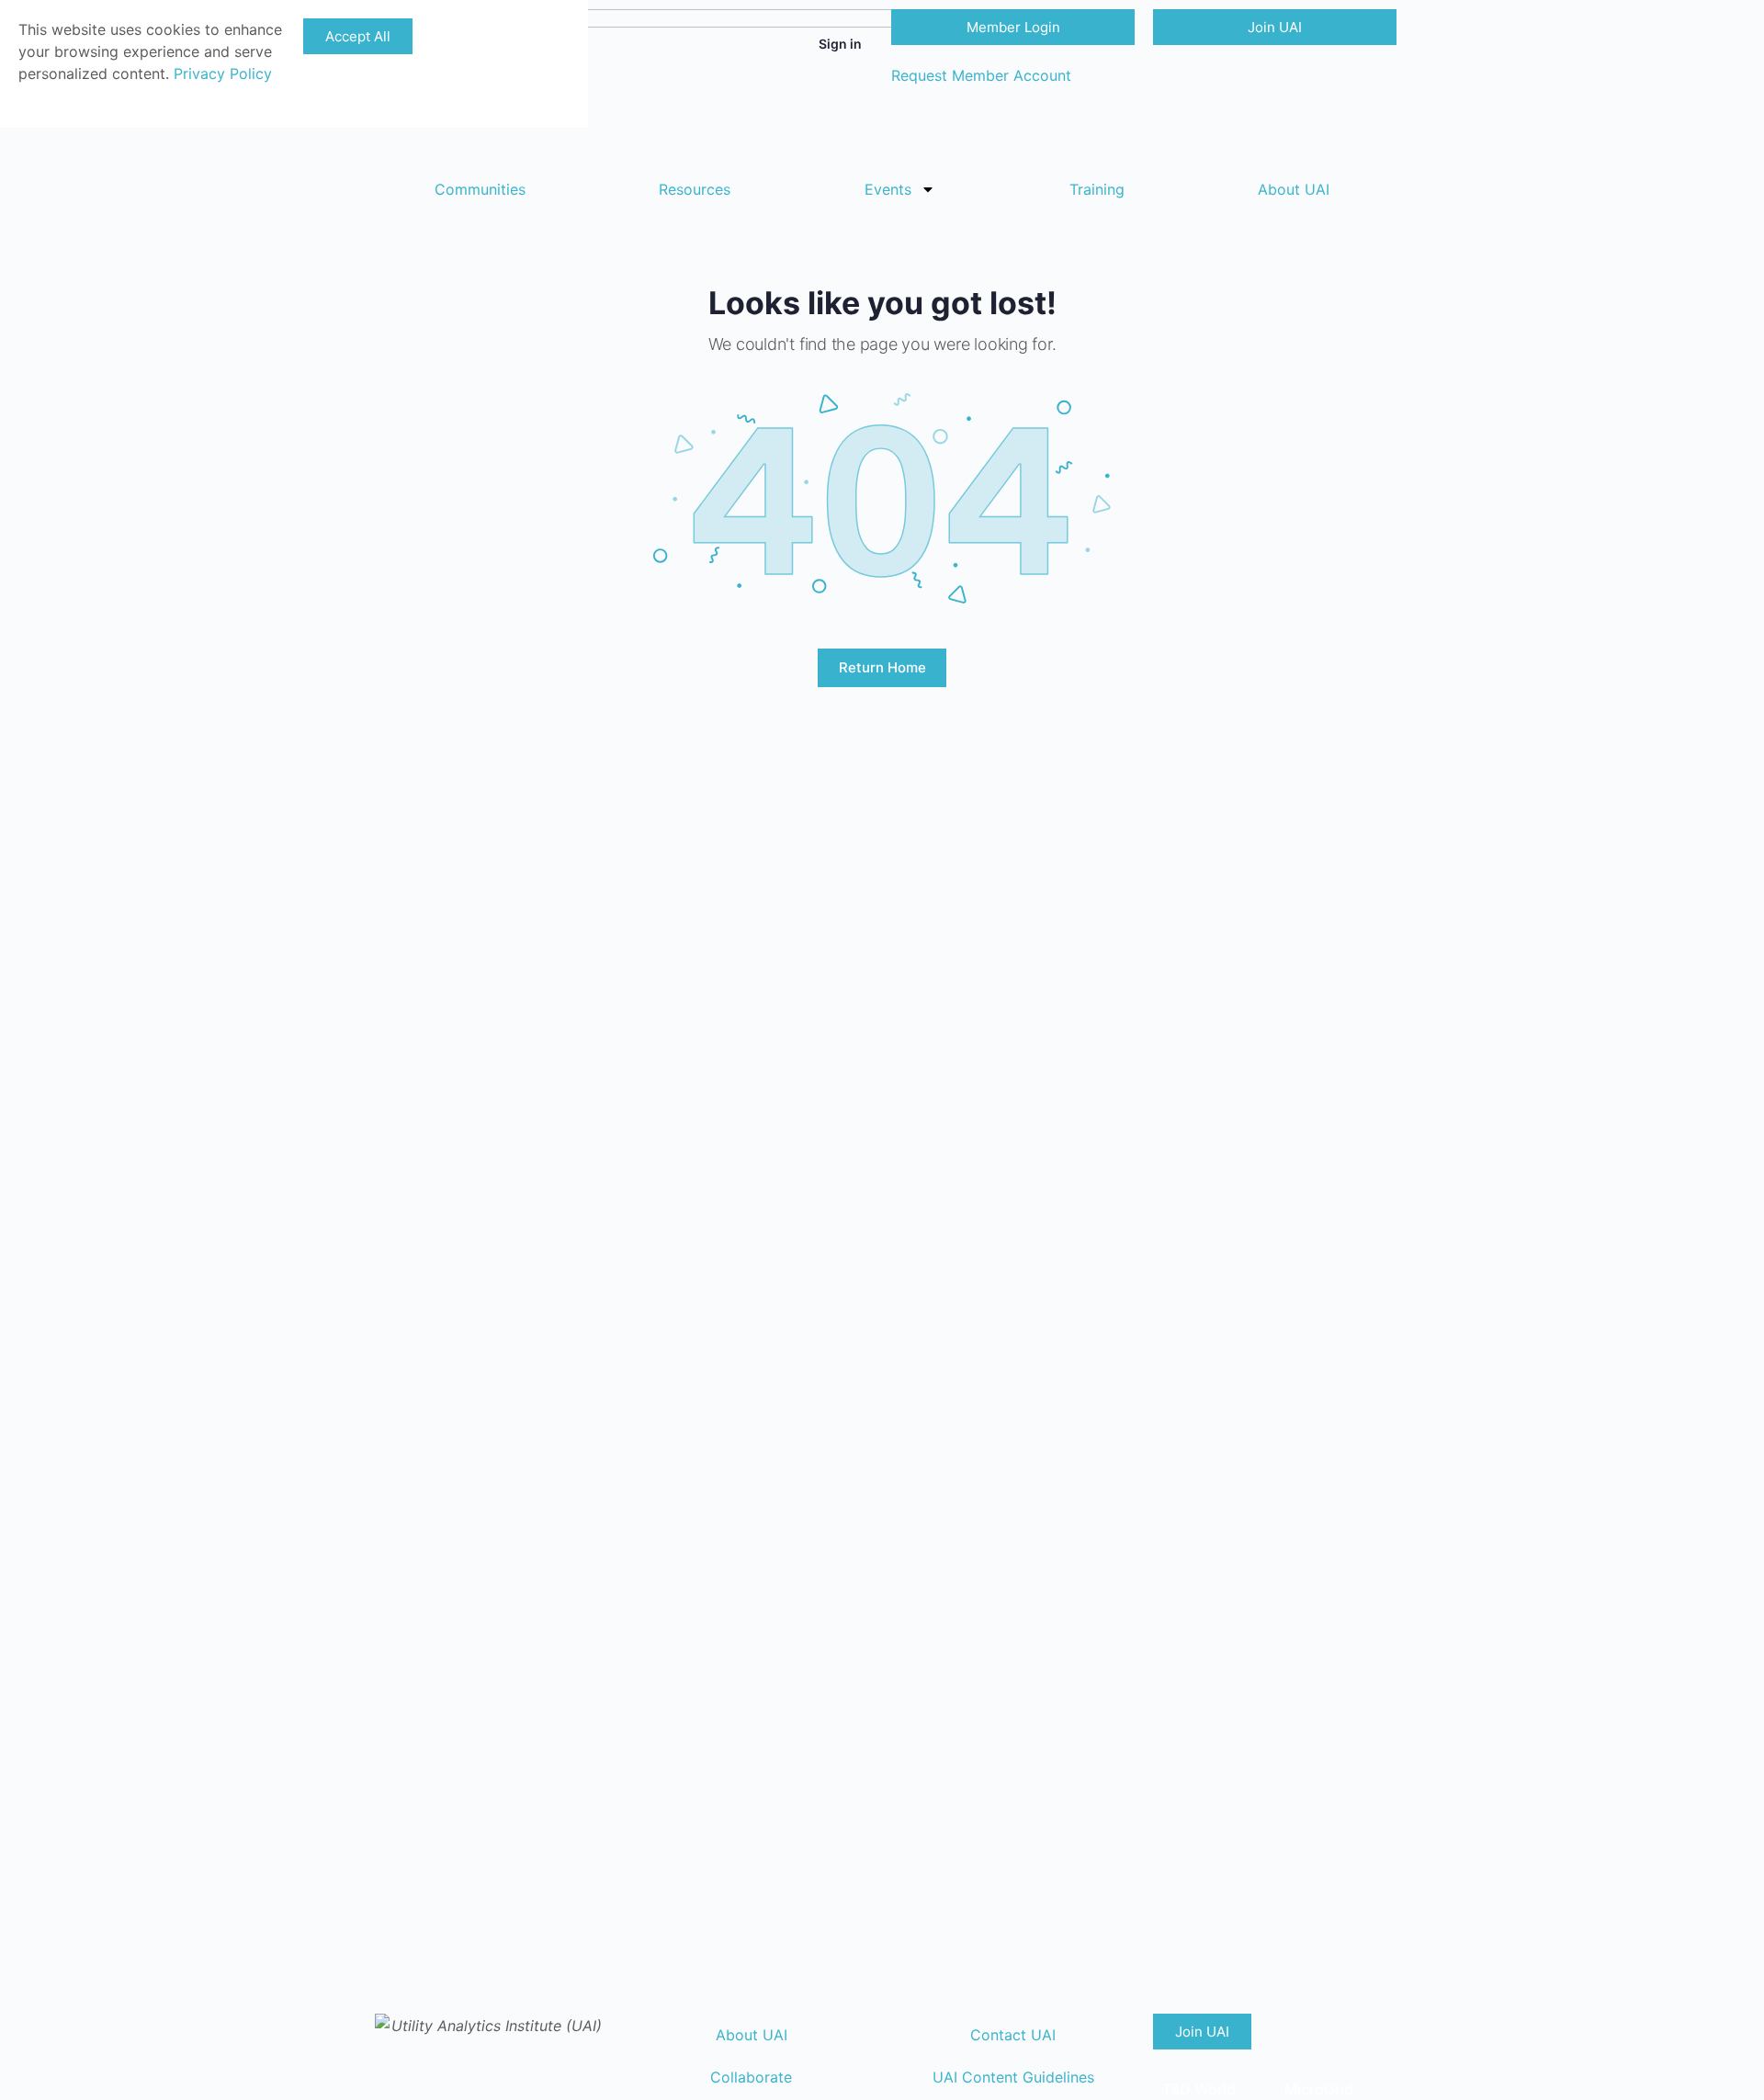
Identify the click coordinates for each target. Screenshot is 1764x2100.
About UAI (1294, 189)
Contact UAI (1013, 2035)
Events (888, 189)
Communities (480, 189)
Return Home (882, 667)
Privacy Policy (223, 73)
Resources (695, 189)
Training (1097, 189)
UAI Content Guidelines (1013, 2077)
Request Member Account (981, 75)
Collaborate (751, 2077)
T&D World (1199, 2089)
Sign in (840, 44)
